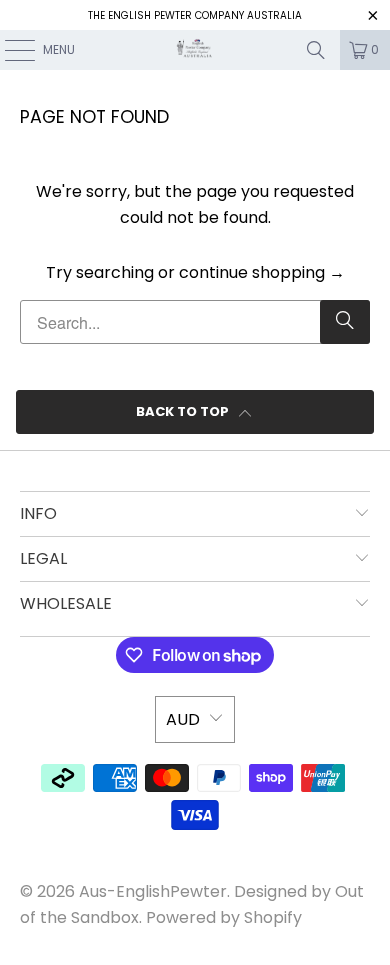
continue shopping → (262, 272)
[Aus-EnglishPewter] (195, 50)
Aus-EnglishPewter (153, 891)
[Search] (316, 50)
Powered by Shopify (224, 917)
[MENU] (9, 50)
